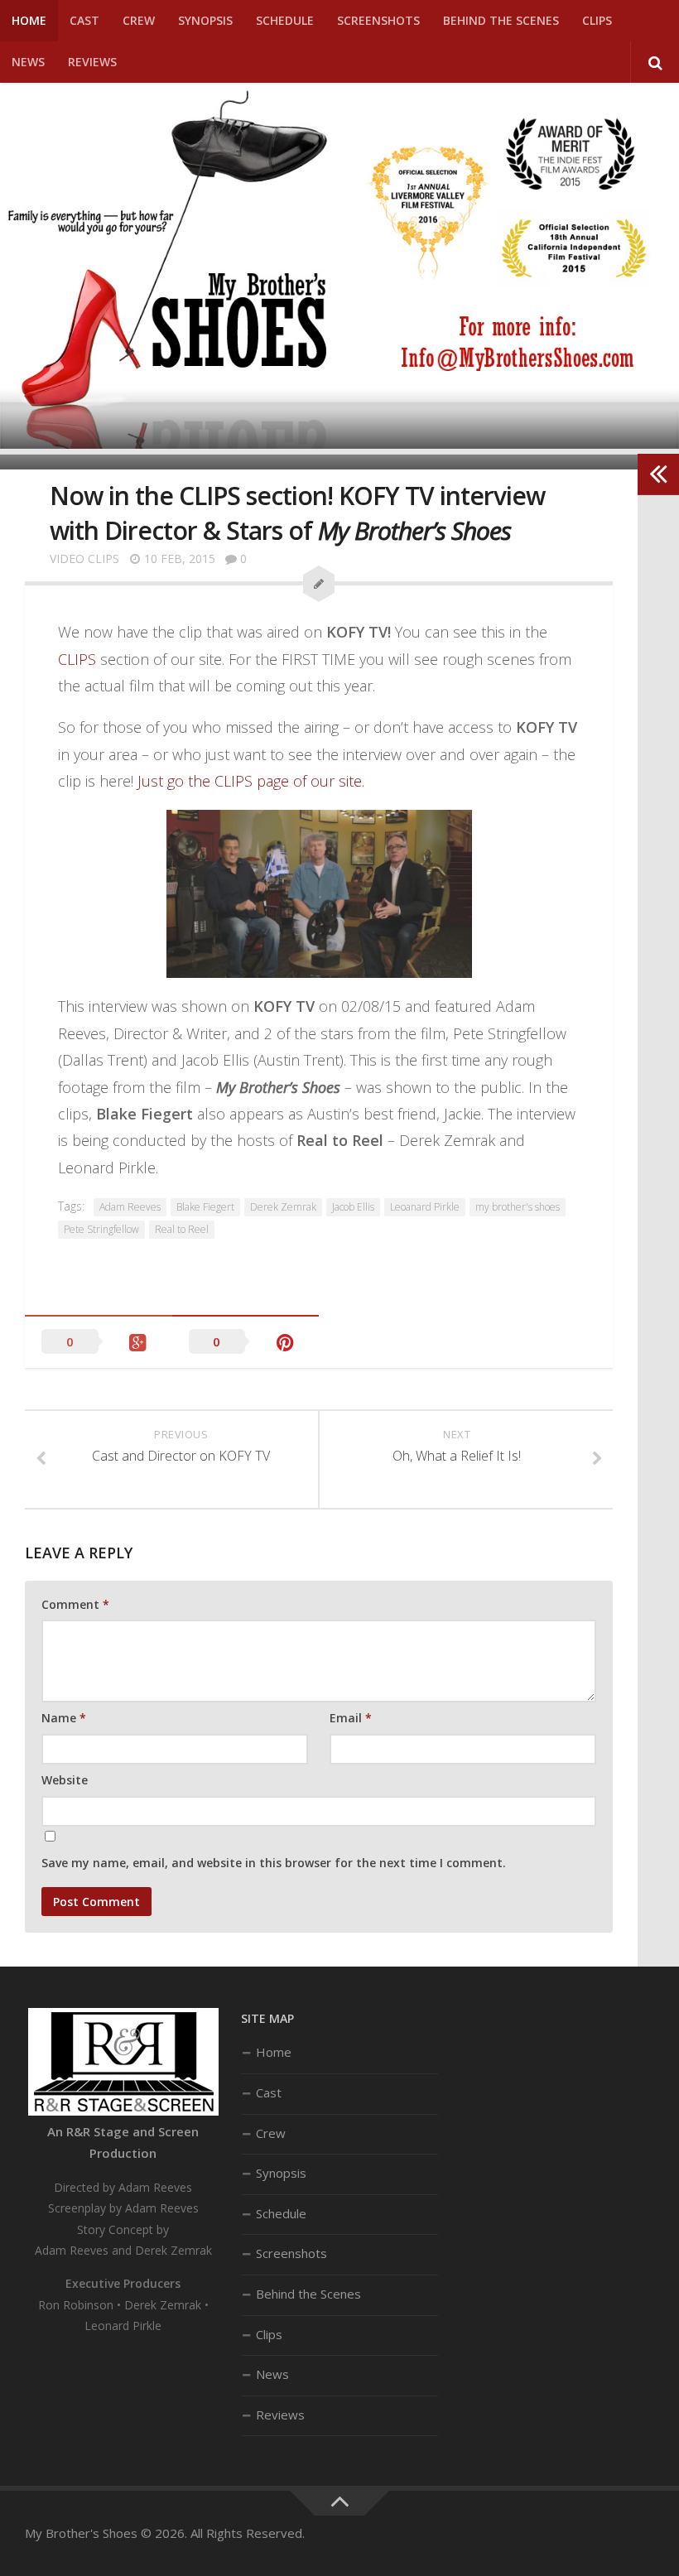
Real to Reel (182, 1229)
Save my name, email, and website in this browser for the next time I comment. (274, 1863)
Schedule (285, 20)
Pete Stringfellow (101, 1229)
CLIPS (77, 659)
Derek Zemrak (283, 1207)
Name (64, 1718)
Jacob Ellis (353, 1207)
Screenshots (378, 20)
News (28, 62)
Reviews (92, 62)
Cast (84, 20)
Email (351, 1718)
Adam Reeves (130, 1207)
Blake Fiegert (205, 1207)
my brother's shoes (518, 1207)
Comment (75, 1604)
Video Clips (84, 559)
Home (29, 20)
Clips (597, 20)
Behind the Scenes (501, 20)
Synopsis (205, 20)
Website (65, 1780)
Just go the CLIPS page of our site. (251, 781)
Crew (139, 20)
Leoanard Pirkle (425, 1207)
